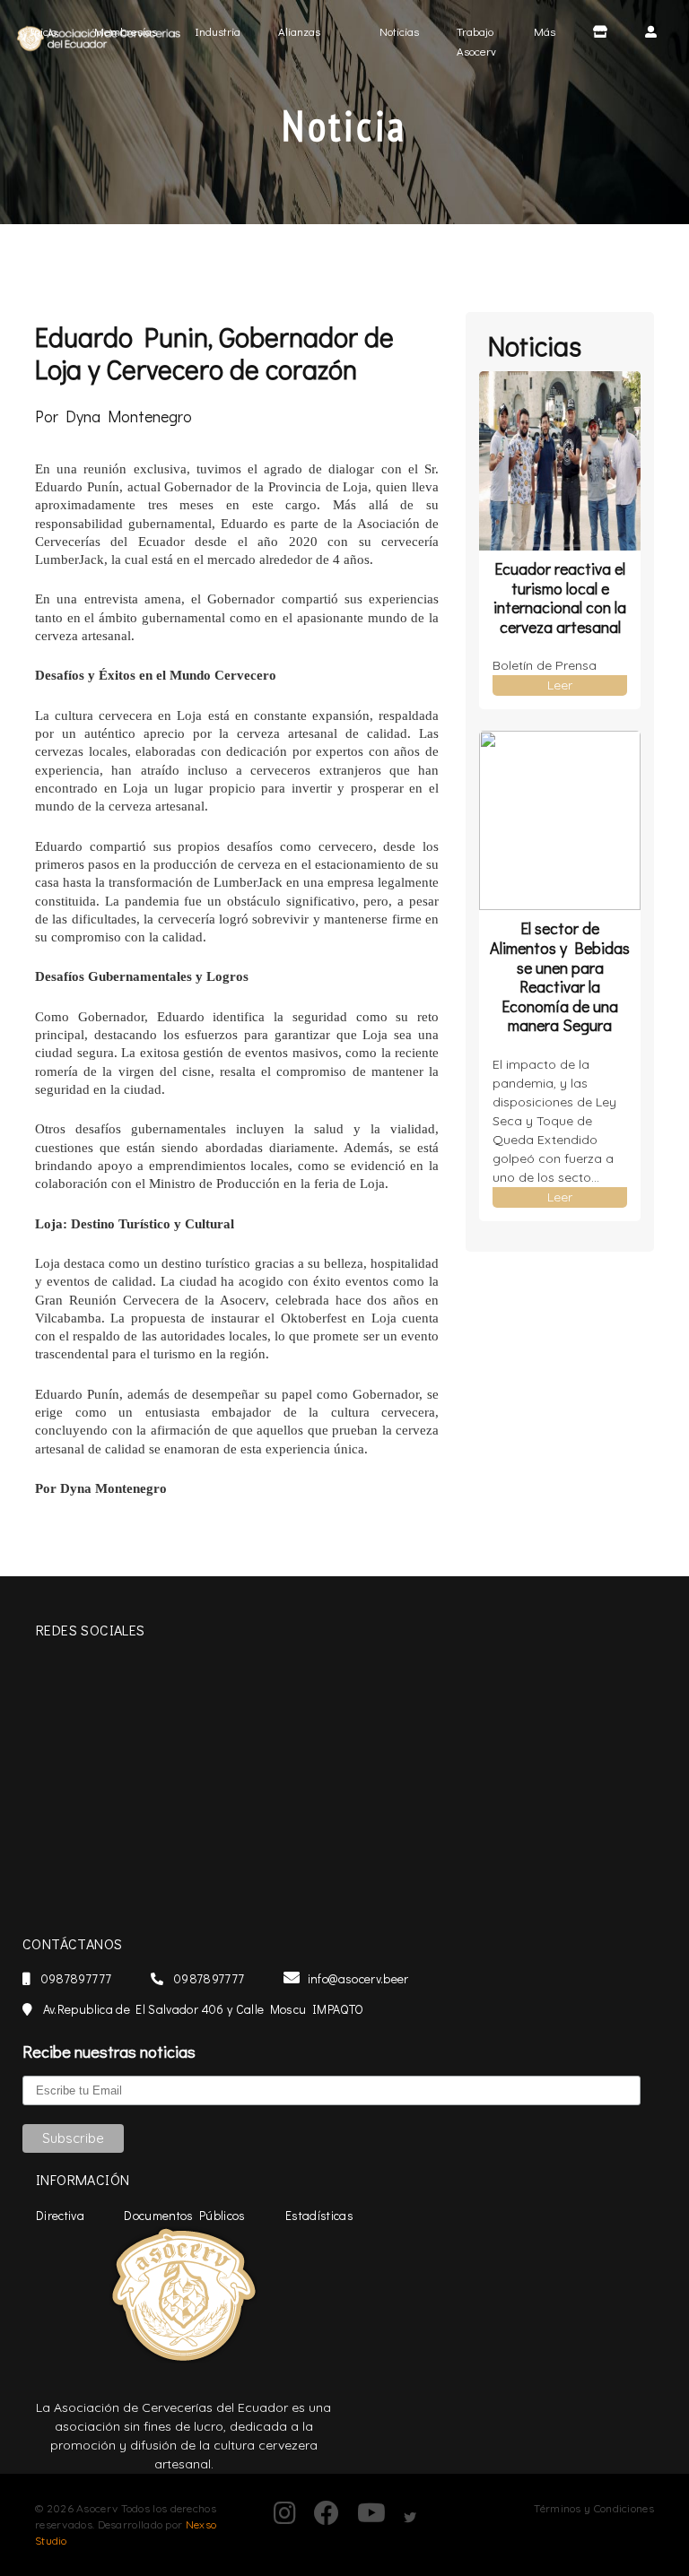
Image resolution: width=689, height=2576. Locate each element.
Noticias (399, 31)
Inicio (51, 30)
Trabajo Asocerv (476, 41)
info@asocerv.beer (358, 1978)
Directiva (60, 2215)
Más (545, 31)
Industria (218, 31)
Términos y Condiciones (594, 2508)
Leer (560, 685)
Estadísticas (319, 2215)
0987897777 (74, 1978)
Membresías (126, 31)
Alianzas (299, 31)
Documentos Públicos (185, 2215)
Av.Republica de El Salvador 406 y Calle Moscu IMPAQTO (201, 2009)
